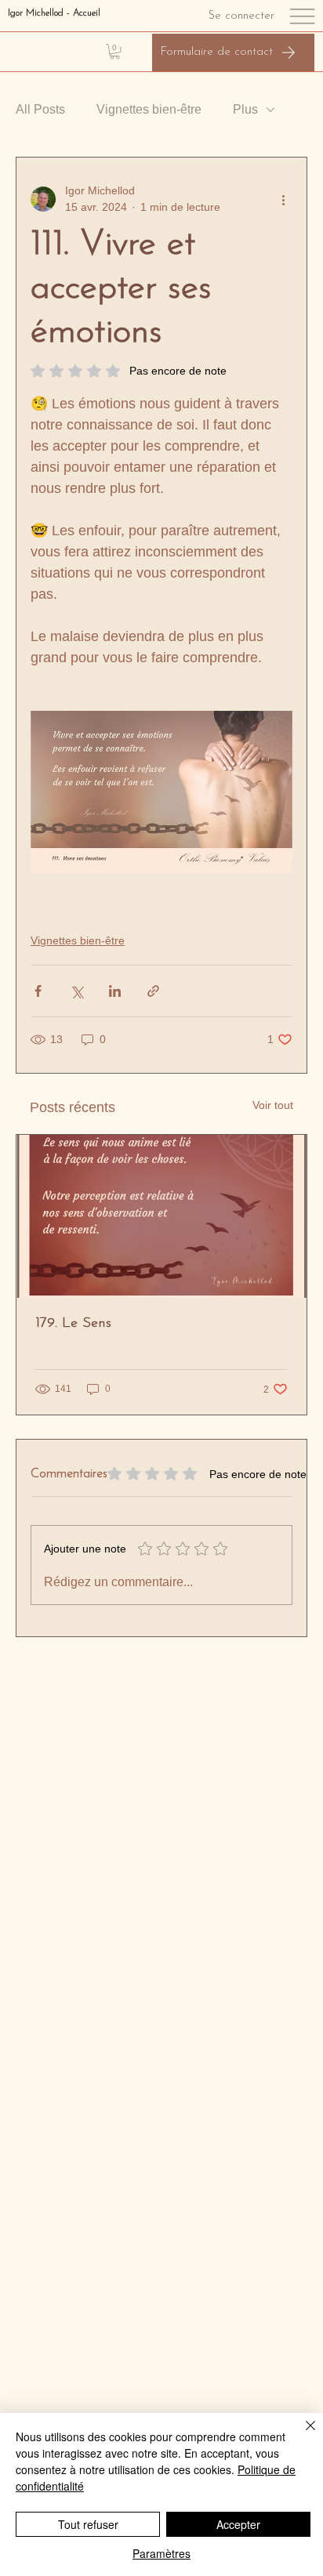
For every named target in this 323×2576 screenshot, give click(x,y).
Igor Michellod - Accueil (54, 13)
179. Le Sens (73, 1324)
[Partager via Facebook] (38, 991)
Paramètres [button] (161, 2553)
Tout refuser (88, 2524)
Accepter (238, 2524)
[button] (115, 51)
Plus (245, 109)
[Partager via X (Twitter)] (76, 991)
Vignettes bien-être (149, 109)
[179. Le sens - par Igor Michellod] (161, 1216)
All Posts (40, 109)
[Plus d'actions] (283, 199)
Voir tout (273, 1105)
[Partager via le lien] (153, 991)
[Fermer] (301, 2435)
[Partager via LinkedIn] (115, 991)
